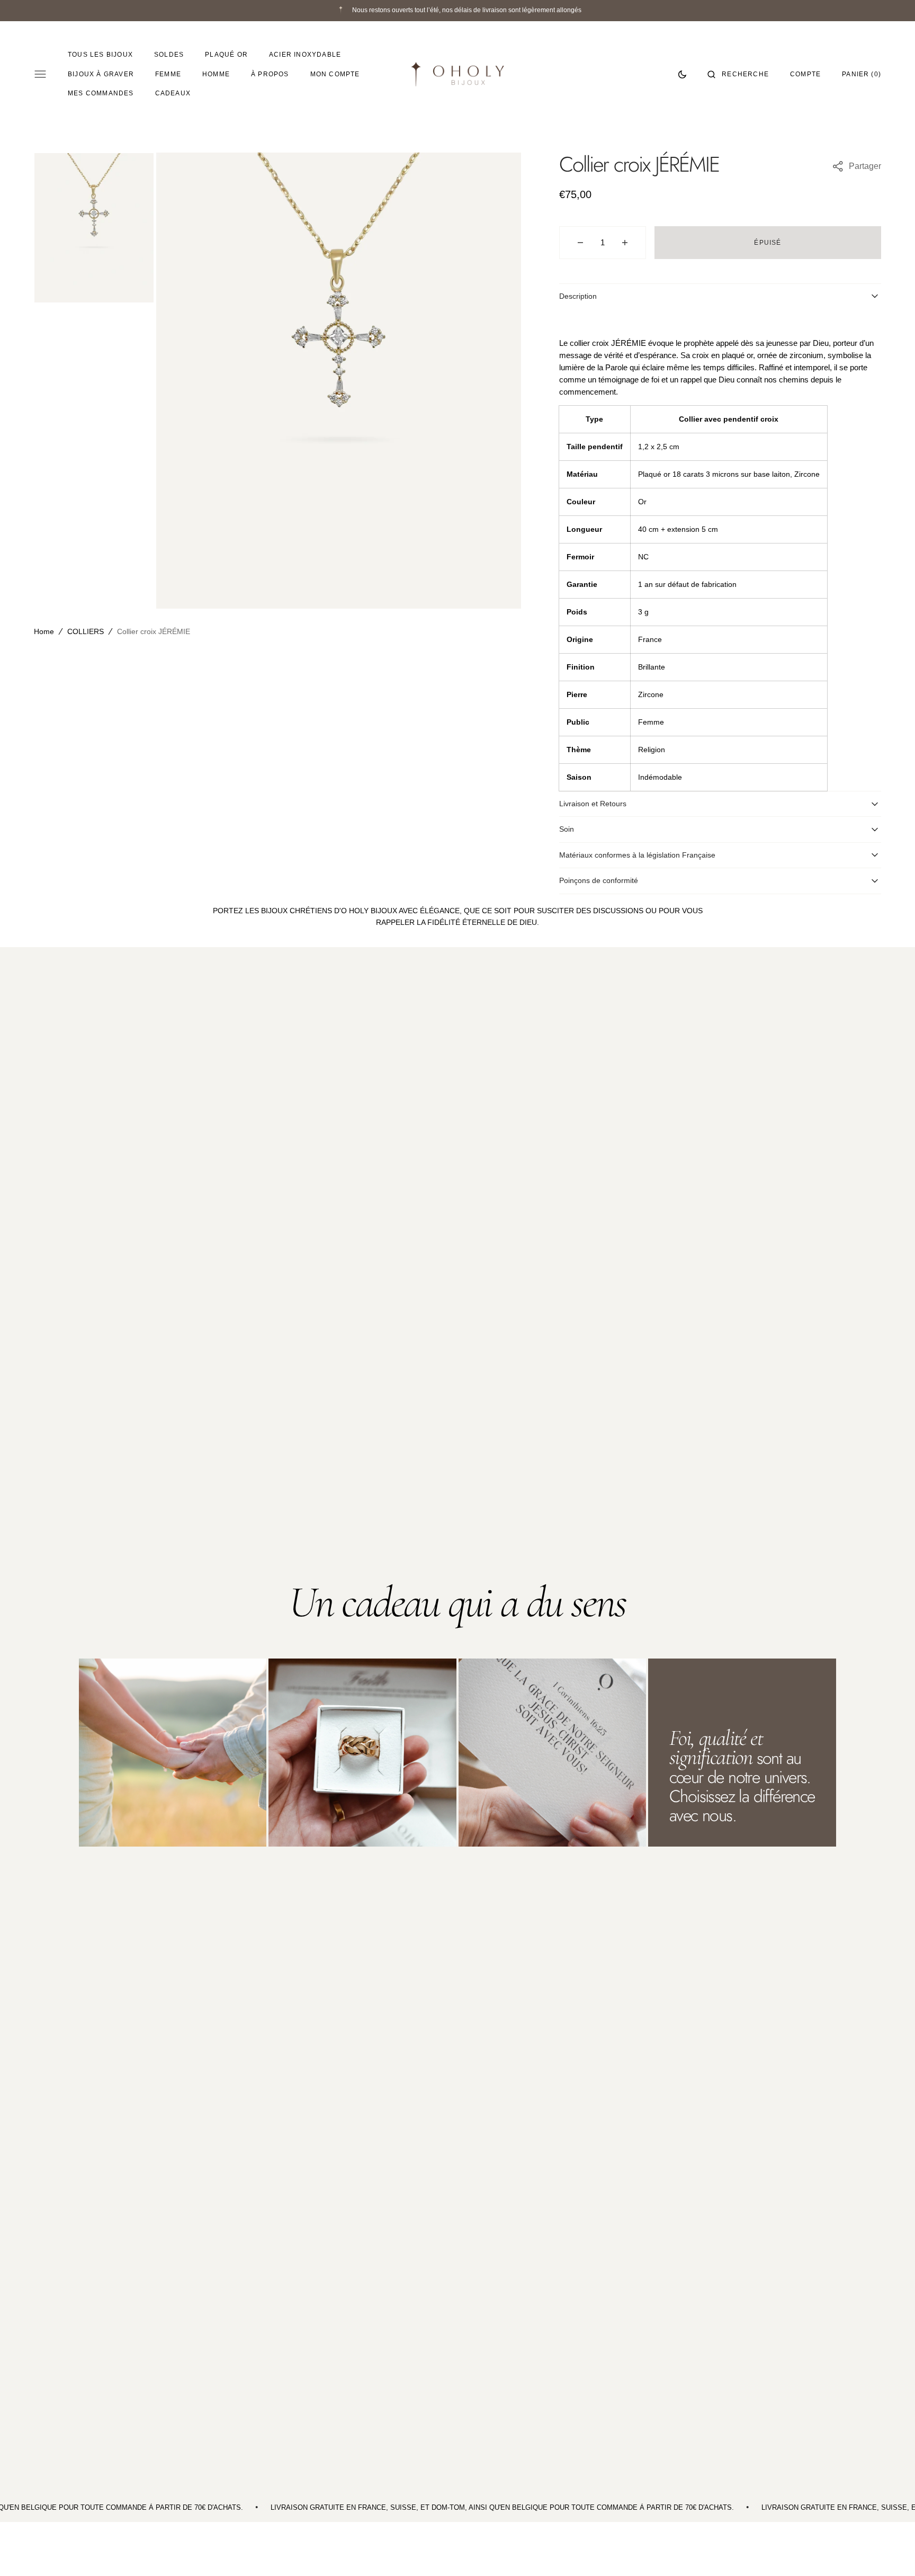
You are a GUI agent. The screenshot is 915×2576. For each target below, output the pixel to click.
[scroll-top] (891, 2552)
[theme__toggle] (682, 74)
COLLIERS (86, 631)
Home (44, 631)
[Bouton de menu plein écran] (40, 74)
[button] (738, 74)
